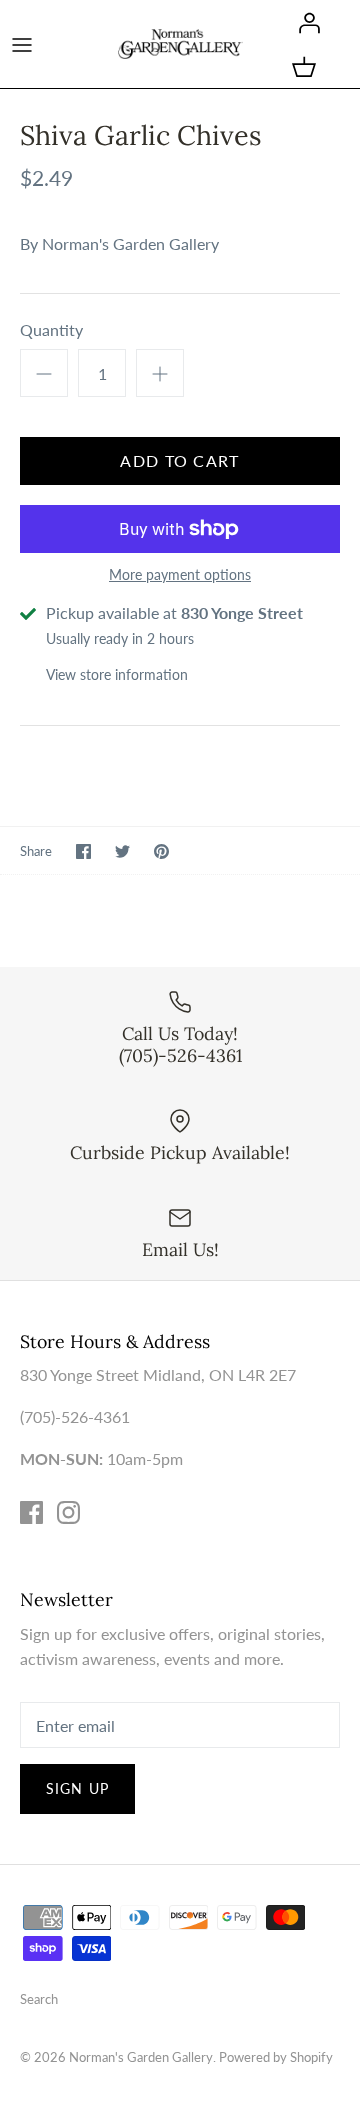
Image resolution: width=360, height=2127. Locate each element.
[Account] (304, 22)
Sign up (77, 1788)
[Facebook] (31, 1512)
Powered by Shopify (276, 2057)
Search (39, 1999)
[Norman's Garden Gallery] (180, 43)
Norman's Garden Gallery (130, 243)
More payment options (180, 575)
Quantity (51, 329)
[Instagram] (68, 1512)
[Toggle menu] (22, 44)
